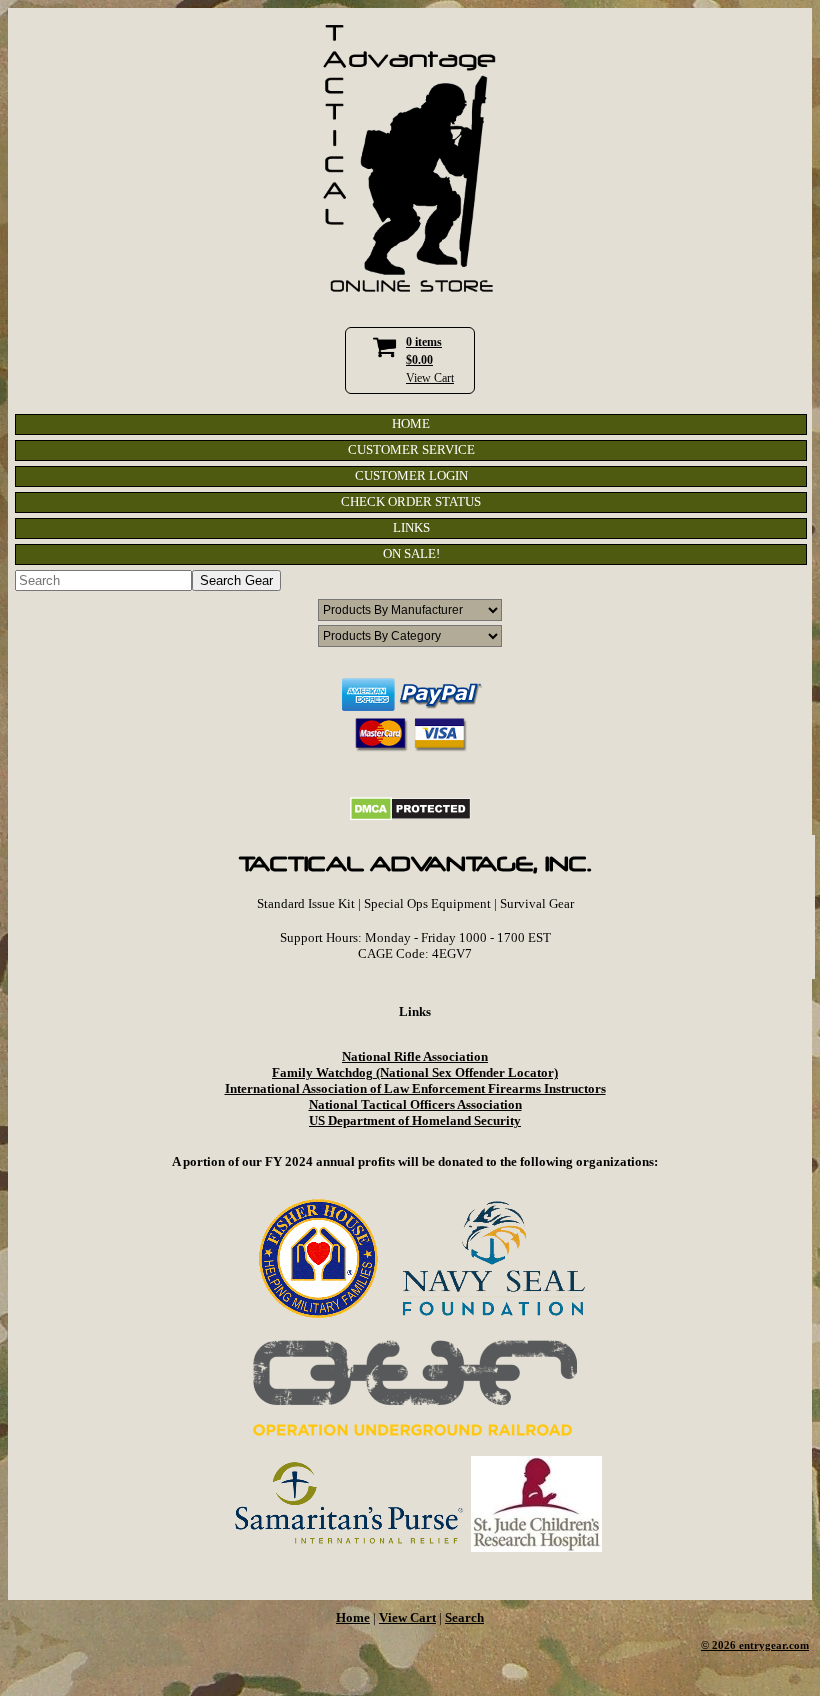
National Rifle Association (415, 1056)
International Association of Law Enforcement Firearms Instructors (415, 1088)
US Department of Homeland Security (415, 1120)
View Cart (430, 378)
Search (464, 1617)
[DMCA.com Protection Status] (410, 816)
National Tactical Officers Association (415, 1104)
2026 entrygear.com (760, 1645)
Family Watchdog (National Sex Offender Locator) (415, 1072)
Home (353, 1617)
